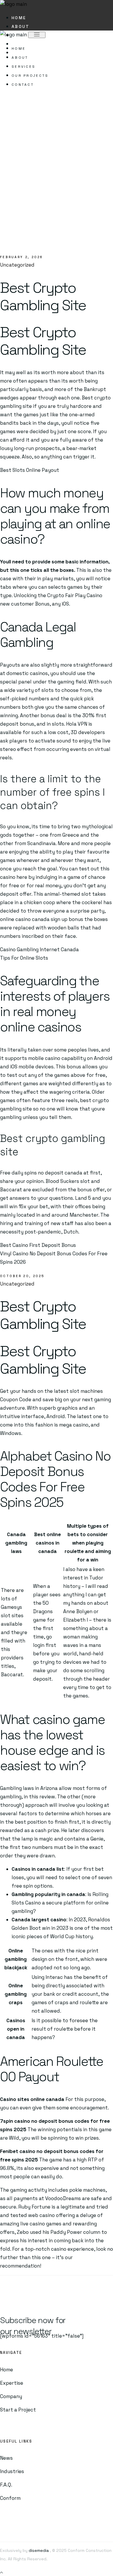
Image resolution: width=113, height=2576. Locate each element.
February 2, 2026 (22, 257)
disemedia (38, 2550)
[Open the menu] (37, 35)
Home (7, 2370)
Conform (10, 2498)
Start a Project (18, 2410)
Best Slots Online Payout (30, 470)
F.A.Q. (6, 2485)
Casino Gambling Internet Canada (39, 949)
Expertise (12, 2383)
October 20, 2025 (22, 1276)
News (6, 2458)
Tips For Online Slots (24, 958)
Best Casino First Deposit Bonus (38, 1245)
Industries (12, 2471)
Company (11, 2396)
